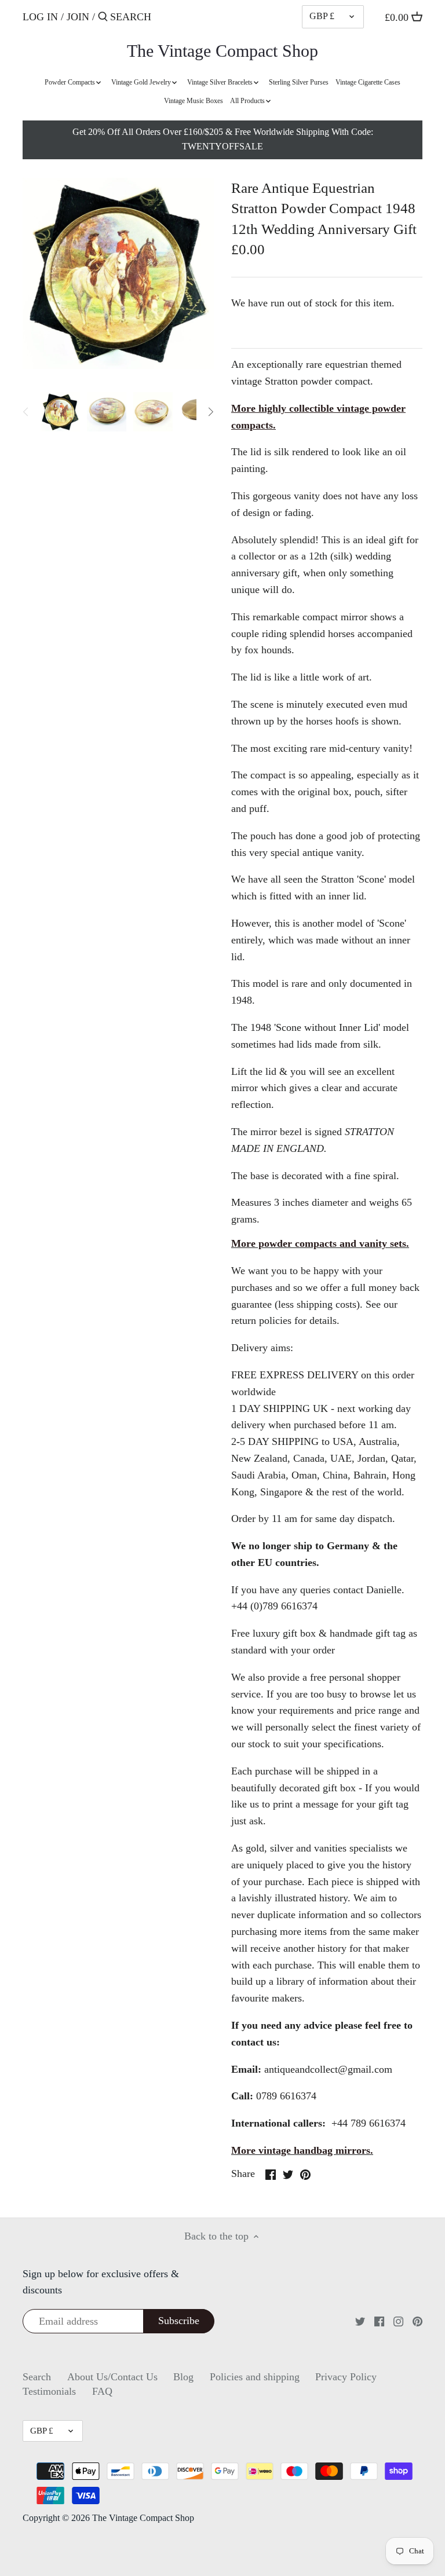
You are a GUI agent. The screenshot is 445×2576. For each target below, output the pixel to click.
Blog (183, 2377)
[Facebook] (379, 2321)
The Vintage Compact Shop (222, 51)
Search (37, 2377)
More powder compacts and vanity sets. (320, 1243)
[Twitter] (360, 2321)
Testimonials (49, 2391)
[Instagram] (398, 2321)
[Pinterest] (417, 2321)
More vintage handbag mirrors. (302, 2150)
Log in (40, 17)
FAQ (102, 2391)
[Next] (210, 412)
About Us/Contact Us (112, 2377)
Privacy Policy (346, 2377)
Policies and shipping (255, 2377)
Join (78, 17)
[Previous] (26, 412)
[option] (60, 412)
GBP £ (322, 16)
